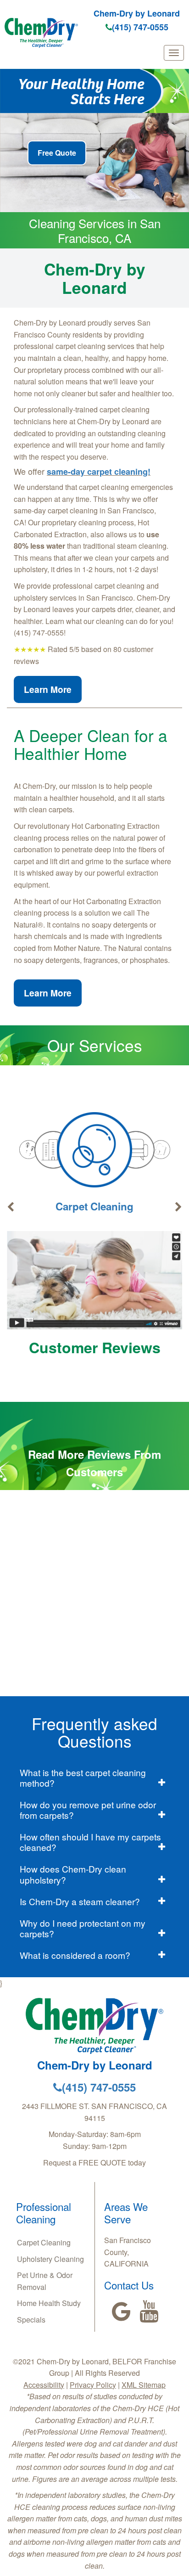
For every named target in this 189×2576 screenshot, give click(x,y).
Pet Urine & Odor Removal (45, 2281)
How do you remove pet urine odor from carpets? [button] (88, 1810)
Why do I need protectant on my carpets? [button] (83, 1928)
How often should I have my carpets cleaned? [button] (90, 1842)
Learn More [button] (48, 689)
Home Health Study (49, 2303)
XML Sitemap (144, 2385)
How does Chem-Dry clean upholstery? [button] (73, 1874)
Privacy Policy (93, 2385)
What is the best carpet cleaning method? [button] (83, 1777)
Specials (31, 2320)
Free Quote (57, 153)
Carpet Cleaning (94, 1206)
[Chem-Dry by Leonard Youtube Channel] (149, 2312)
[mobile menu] (174, 53)
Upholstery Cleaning (50, 2259)
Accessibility (44, 2385)
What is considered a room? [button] (75, 1955)
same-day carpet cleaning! (99, 472)
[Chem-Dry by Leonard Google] (121, 2312)
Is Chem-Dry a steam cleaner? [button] (80, 1901)
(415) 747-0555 (140, 27)
